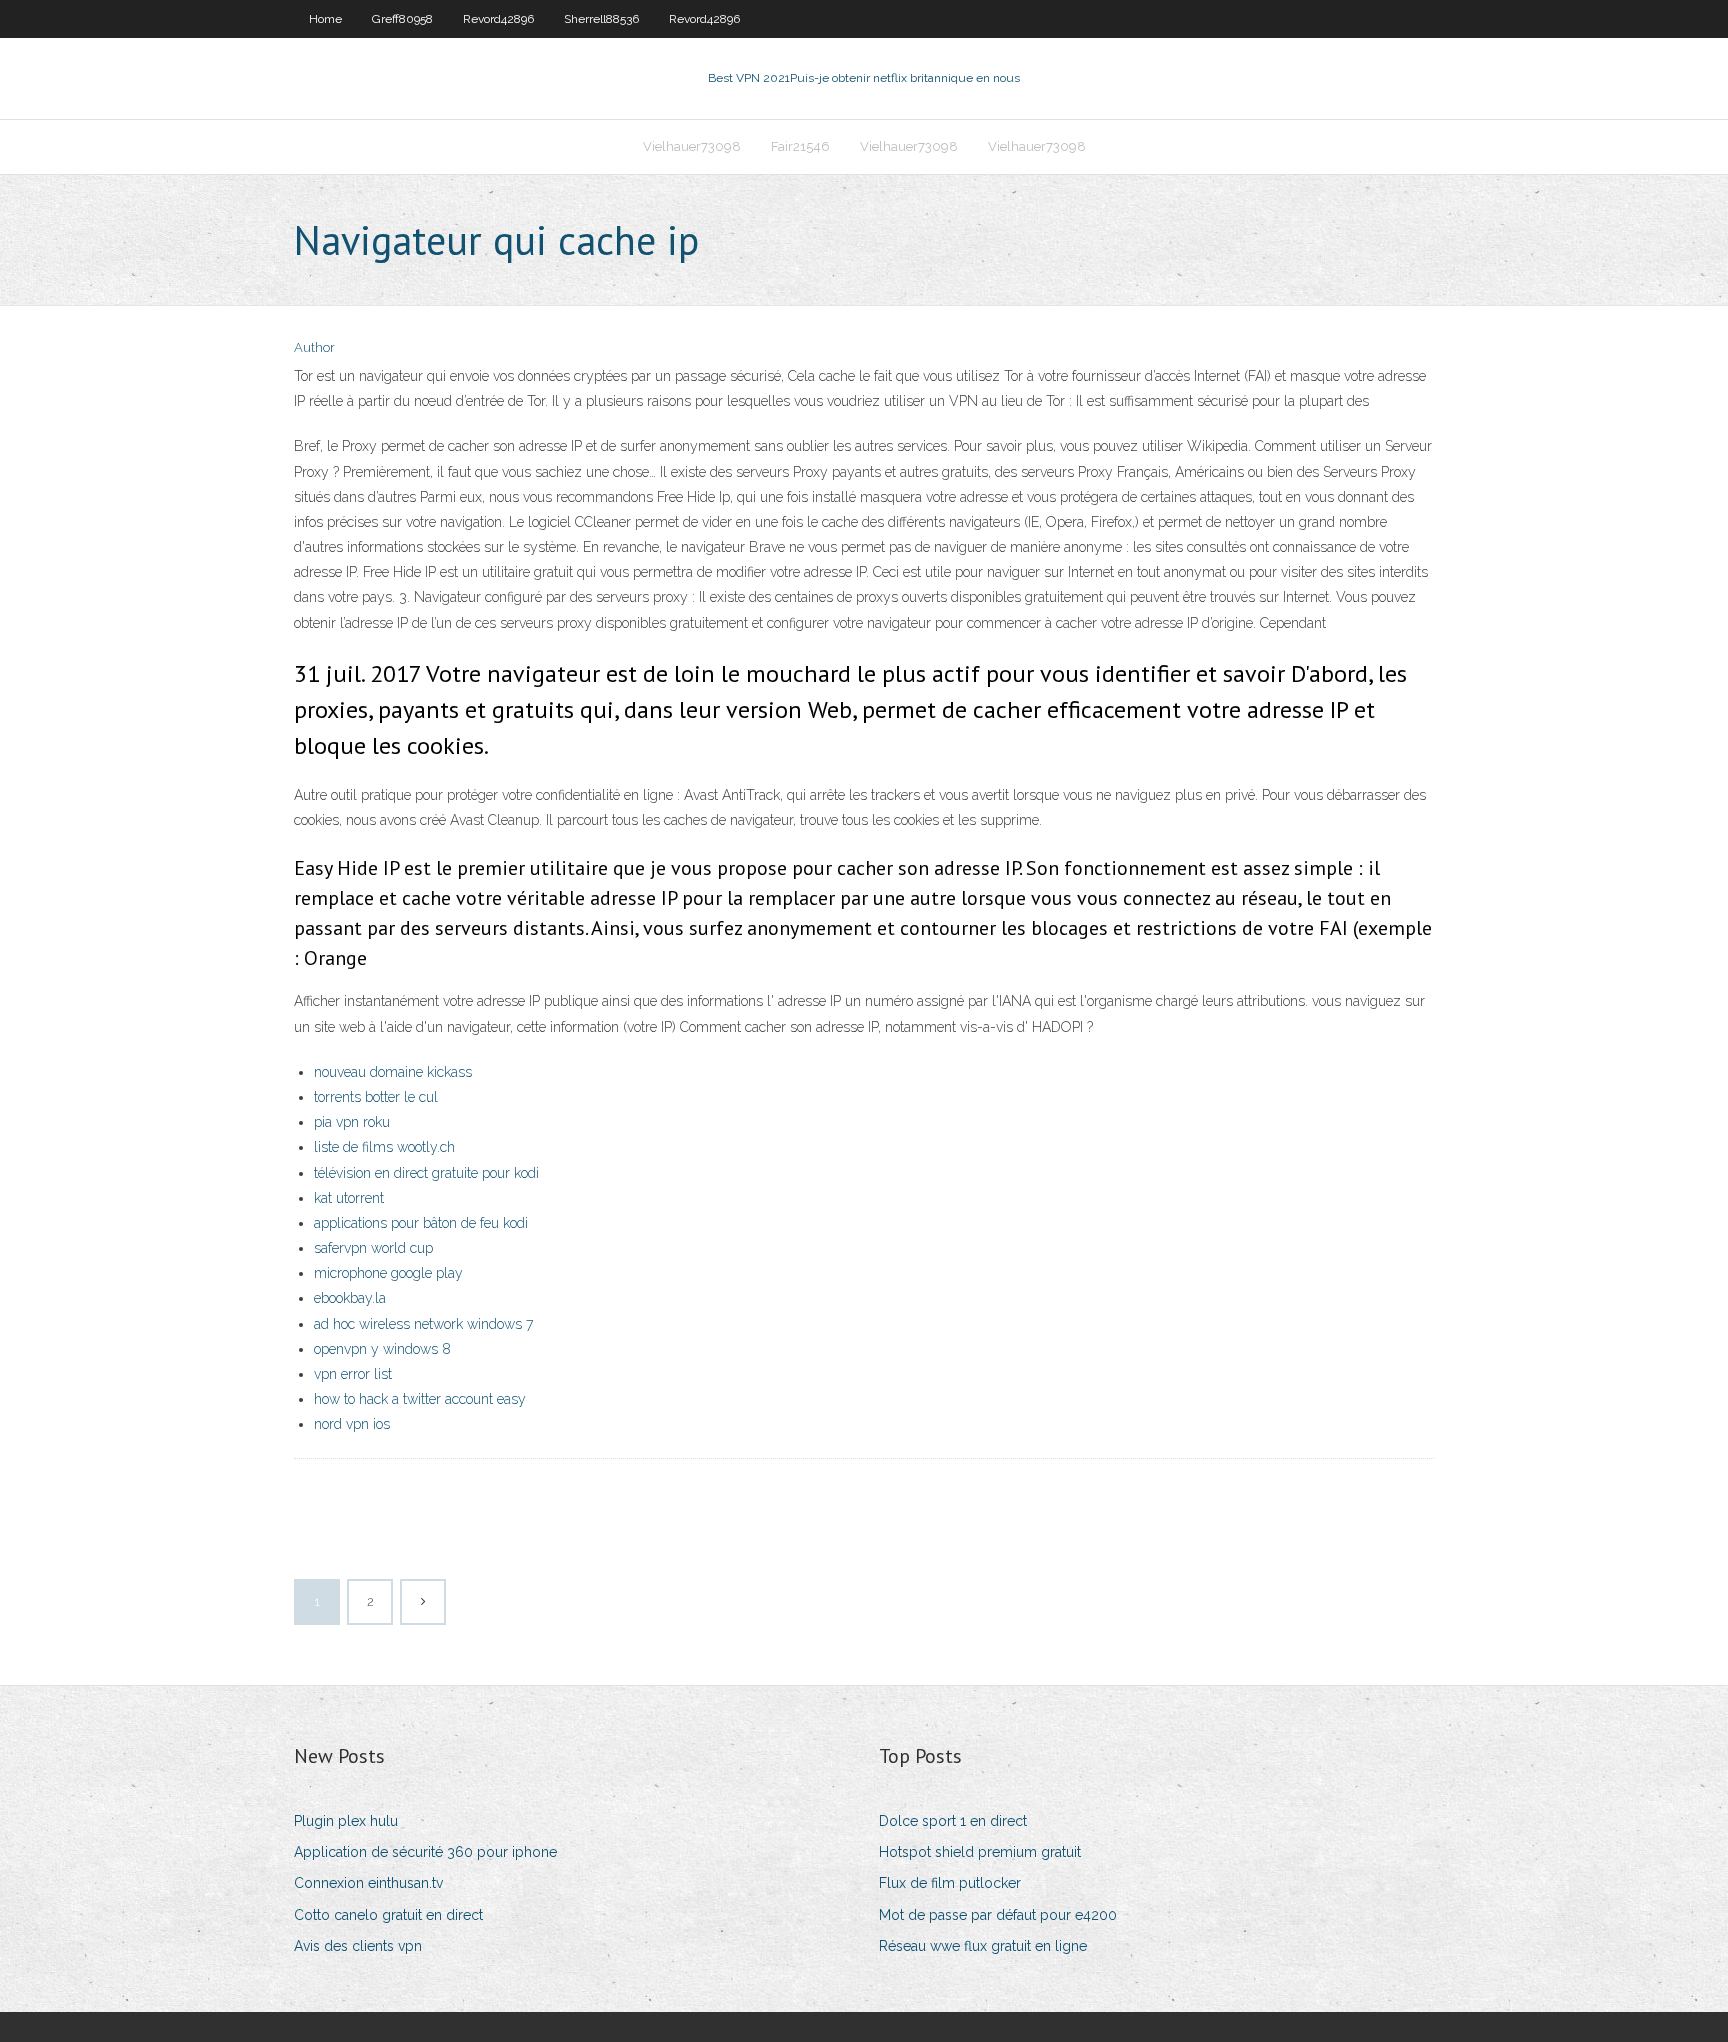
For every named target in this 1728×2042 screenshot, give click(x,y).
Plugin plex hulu (346, 1821)
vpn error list (353, 1374)
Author (314, 347)
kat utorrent (349, 1198)
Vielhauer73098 (692, 146)
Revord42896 (498, 19)
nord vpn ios (352, 1424)
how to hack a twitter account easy (420, 1399)
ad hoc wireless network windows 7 (423, 1324)
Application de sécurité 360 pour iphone (425, 1852)
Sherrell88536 (601, 19)
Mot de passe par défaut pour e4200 (998, 1915)
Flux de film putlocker (950, 1883)
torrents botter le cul (376, 1097)
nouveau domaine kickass (393, 1072)
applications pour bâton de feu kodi (421, 1223)
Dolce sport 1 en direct (953, 1821)
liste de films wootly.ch (384, 1147)
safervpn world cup (373, 1248)
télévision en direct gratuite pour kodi (426, 1173)
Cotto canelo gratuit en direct (388, 1915)
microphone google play (388, 1273)
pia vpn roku (352, 1122)
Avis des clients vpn (358, 1946)
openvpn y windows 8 (382, 1349)
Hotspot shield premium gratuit (980, 1852)
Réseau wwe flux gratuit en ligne (983, 1946)
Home (325, 19)
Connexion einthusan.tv (368, 1883)
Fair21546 (800, 146)
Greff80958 (402, 19)
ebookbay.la (350, 1298)
